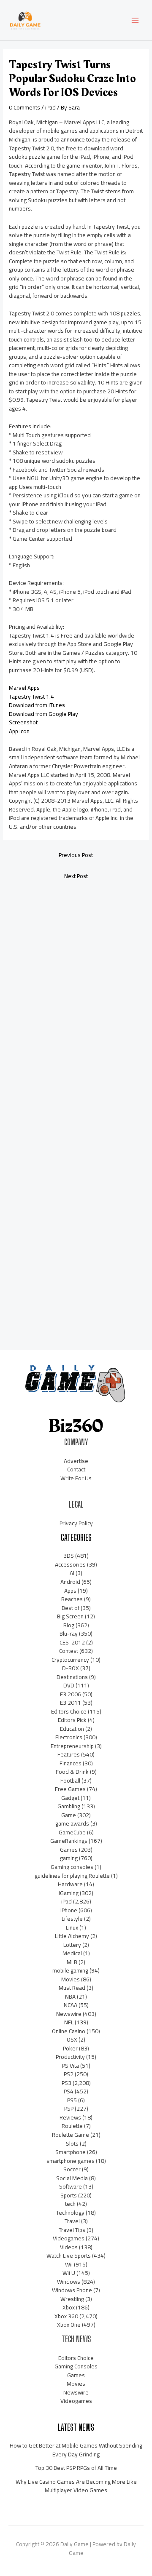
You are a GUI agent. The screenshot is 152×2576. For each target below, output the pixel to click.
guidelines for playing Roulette (72, 1876)
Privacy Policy (76, 1523)
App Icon (19, 731)
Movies (71, 1979)
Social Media (72, 2178)
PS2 (69, 2074)
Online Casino (69, 2031)
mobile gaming (70, 1970)
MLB (72, 1962)
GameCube (72, 1832)
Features (69, 1754)
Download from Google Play (43, 714)
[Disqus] (76, 998)
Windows (69, 2282)
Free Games (70, 1789)
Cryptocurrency (70, 1660)
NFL (69, 2022)
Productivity (70, 2057)
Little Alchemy (72, 1936)
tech (70, 2204)
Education (72, 1729)
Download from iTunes (37, 705)
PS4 (69, 2091)
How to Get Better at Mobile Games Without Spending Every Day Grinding (76, 2450)
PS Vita (71, 2066)
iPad (50, 107)
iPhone (69, 1910)
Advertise (76, 1461)
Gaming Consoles (76, 2366)
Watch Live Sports (69, 2256)
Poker (70, 2048)
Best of (71, 1608)
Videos (69, 2247)
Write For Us (76, 1478)
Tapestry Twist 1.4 (31, 697)
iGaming (69, 1893)
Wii (69, 2264)
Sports (69, 2195)
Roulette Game (71, 2135)
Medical (72, 1953)
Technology (70, 2213)
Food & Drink (72, 1772)
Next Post (76, 876)
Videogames (69, 2238)
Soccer (72, 2169)
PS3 (66, 2083)
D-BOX (71, 1668)
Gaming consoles (72, 1867)
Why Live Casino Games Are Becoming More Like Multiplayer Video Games (76, 2486)
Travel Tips (72, 2230)
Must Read (72, 1988)
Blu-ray (69, 1634)
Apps (70, 1591)
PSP (69, 2109)
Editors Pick (72, 1720)
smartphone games (71, 2161)
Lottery (72, 1945)
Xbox (69, 2307)
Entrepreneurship (72, 1746)
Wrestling (72, 2299)
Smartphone (71, 2152)
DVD (69, 1685)
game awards (72, 1823)
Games (69, 1850)
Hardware (70, 1884)
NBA (70, 1997)
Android (70, 1582)
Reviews (70, 2117)
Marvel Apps (24, 688)
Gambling (69, 1806)
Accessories (70, 1564)
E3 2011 (71, 1703)
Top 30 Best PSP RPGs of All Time (76, 2468)
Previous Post (76, 855)
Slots (72, 2144)
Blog (69, 1625)
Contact (76, 1469)
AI (72, 1573)
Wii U (69, 2273)
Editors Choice (69, 1711)
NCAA (71, 2005)
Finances (71, 1763)
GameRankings (69, 1841)
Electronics (69, 1737)
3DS (69, 1556)
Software (71, 2186)
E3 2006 (71, 1694)
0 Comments (24, 107)
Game (69, 1815)
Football (70, 1781)
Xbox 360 (66, 2316)
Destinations (72, 1677)
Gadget (70, 1798)
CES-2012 (72, 1642)
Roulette (72, 2126)
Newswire (69, 2014)
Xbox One (69, 2325)
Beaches (72, 1599)
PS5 (72, 2100)
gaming (69, 1858)
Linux (72, 1927)
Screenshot (23, 722)
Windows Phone (72, 2290)
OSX (72, 2039)
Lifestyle (72, 1919)
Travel (72, 2221)
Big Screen (70, 1616)
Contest (69, 1651)
